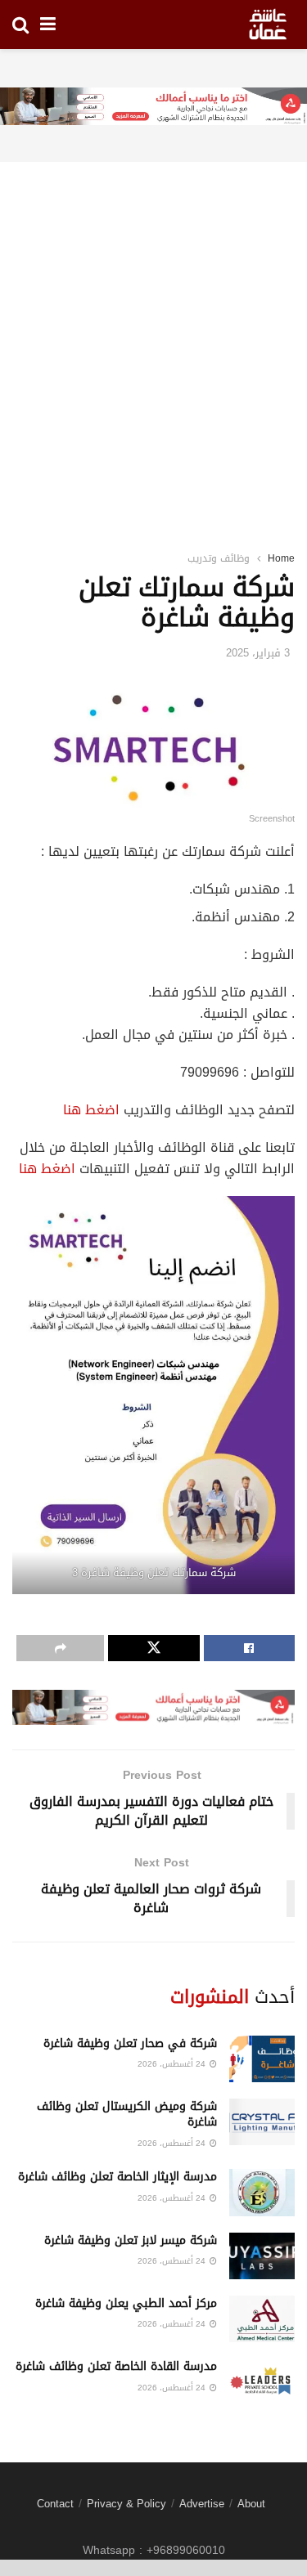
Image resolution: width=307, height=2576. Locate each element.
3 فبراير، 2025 (258, 653)
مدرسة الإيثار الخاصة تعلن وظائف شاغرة (117, 2177)
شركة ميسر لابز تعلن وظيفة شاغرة (131, 2240)
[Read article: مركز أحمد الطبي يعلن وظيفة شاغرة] (262, 2319)
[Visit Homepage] (268, 25)
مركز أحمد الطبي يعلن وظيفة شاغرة (126, 2303)
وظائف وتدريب (219, 558)
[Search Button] (20, 25)
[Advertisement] (153, 336)
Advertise (202, 2504)
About (251, 2504)
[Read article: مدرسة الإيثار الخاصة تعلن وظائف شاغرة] (262, 2192)
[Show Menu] (48, 25)
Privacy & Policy (126, 2504)
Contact (55, 2504)
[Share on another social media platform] (60, 1648)
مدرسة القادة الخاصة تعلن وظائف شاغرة (116, 2366)
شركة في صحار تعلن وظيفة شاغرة (130, 2043)
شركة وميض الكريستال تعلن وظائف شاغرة (127, 2115)
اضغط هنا (91, 1110)
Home (281, 558)
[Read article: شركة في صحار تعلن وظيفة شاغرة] (262, 2059)
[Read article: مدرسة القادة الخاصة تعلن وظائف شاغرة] (262, 2382)
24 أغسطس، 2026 (173, 2064)
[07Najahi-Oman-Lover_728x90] (153, 108)
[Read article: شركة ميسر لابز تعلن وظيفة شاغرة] (262, 2256)
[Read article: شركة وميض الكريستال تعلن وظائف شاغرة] (262, 2122)
